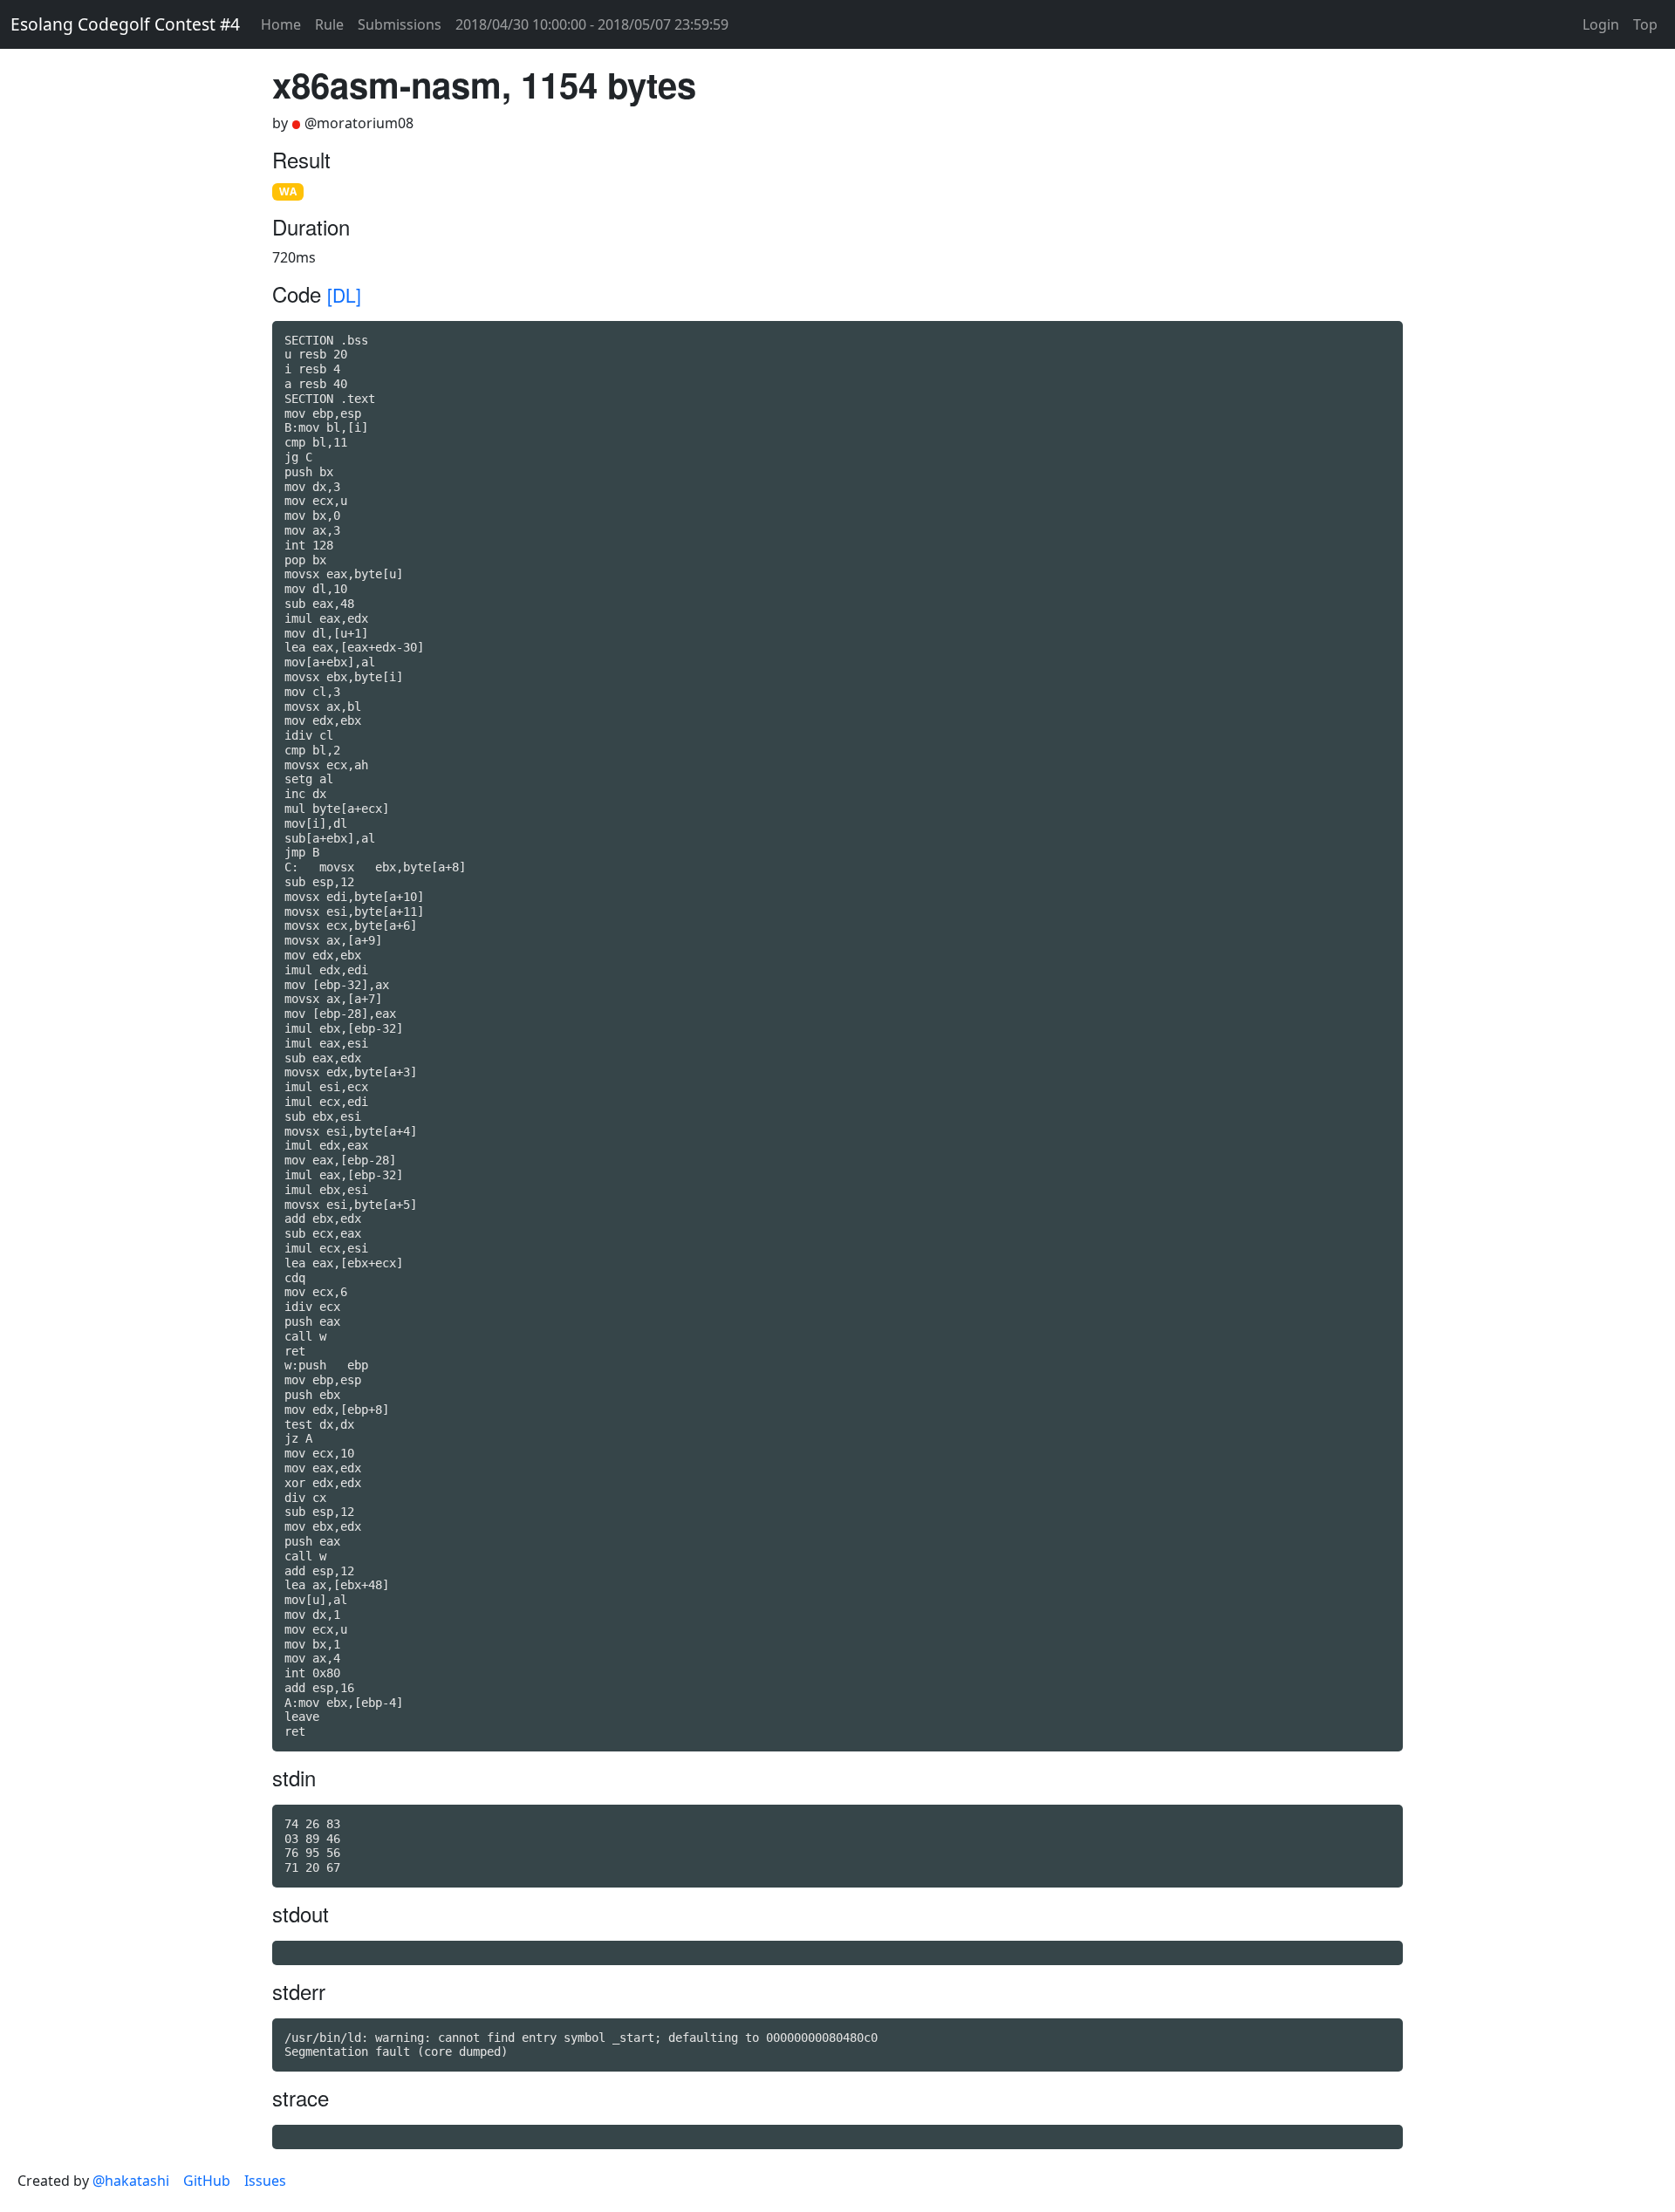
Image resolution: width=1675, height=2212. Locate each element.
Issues (265, 2181)
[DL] (344, 295)
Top (1645, 24)
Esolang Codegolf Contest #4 (125, 24)
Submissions (400, 24)
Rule (329, 24)
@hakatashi (131, 2181)
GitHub (207, 2181)
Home (281, 24)
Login (1601, 24)
